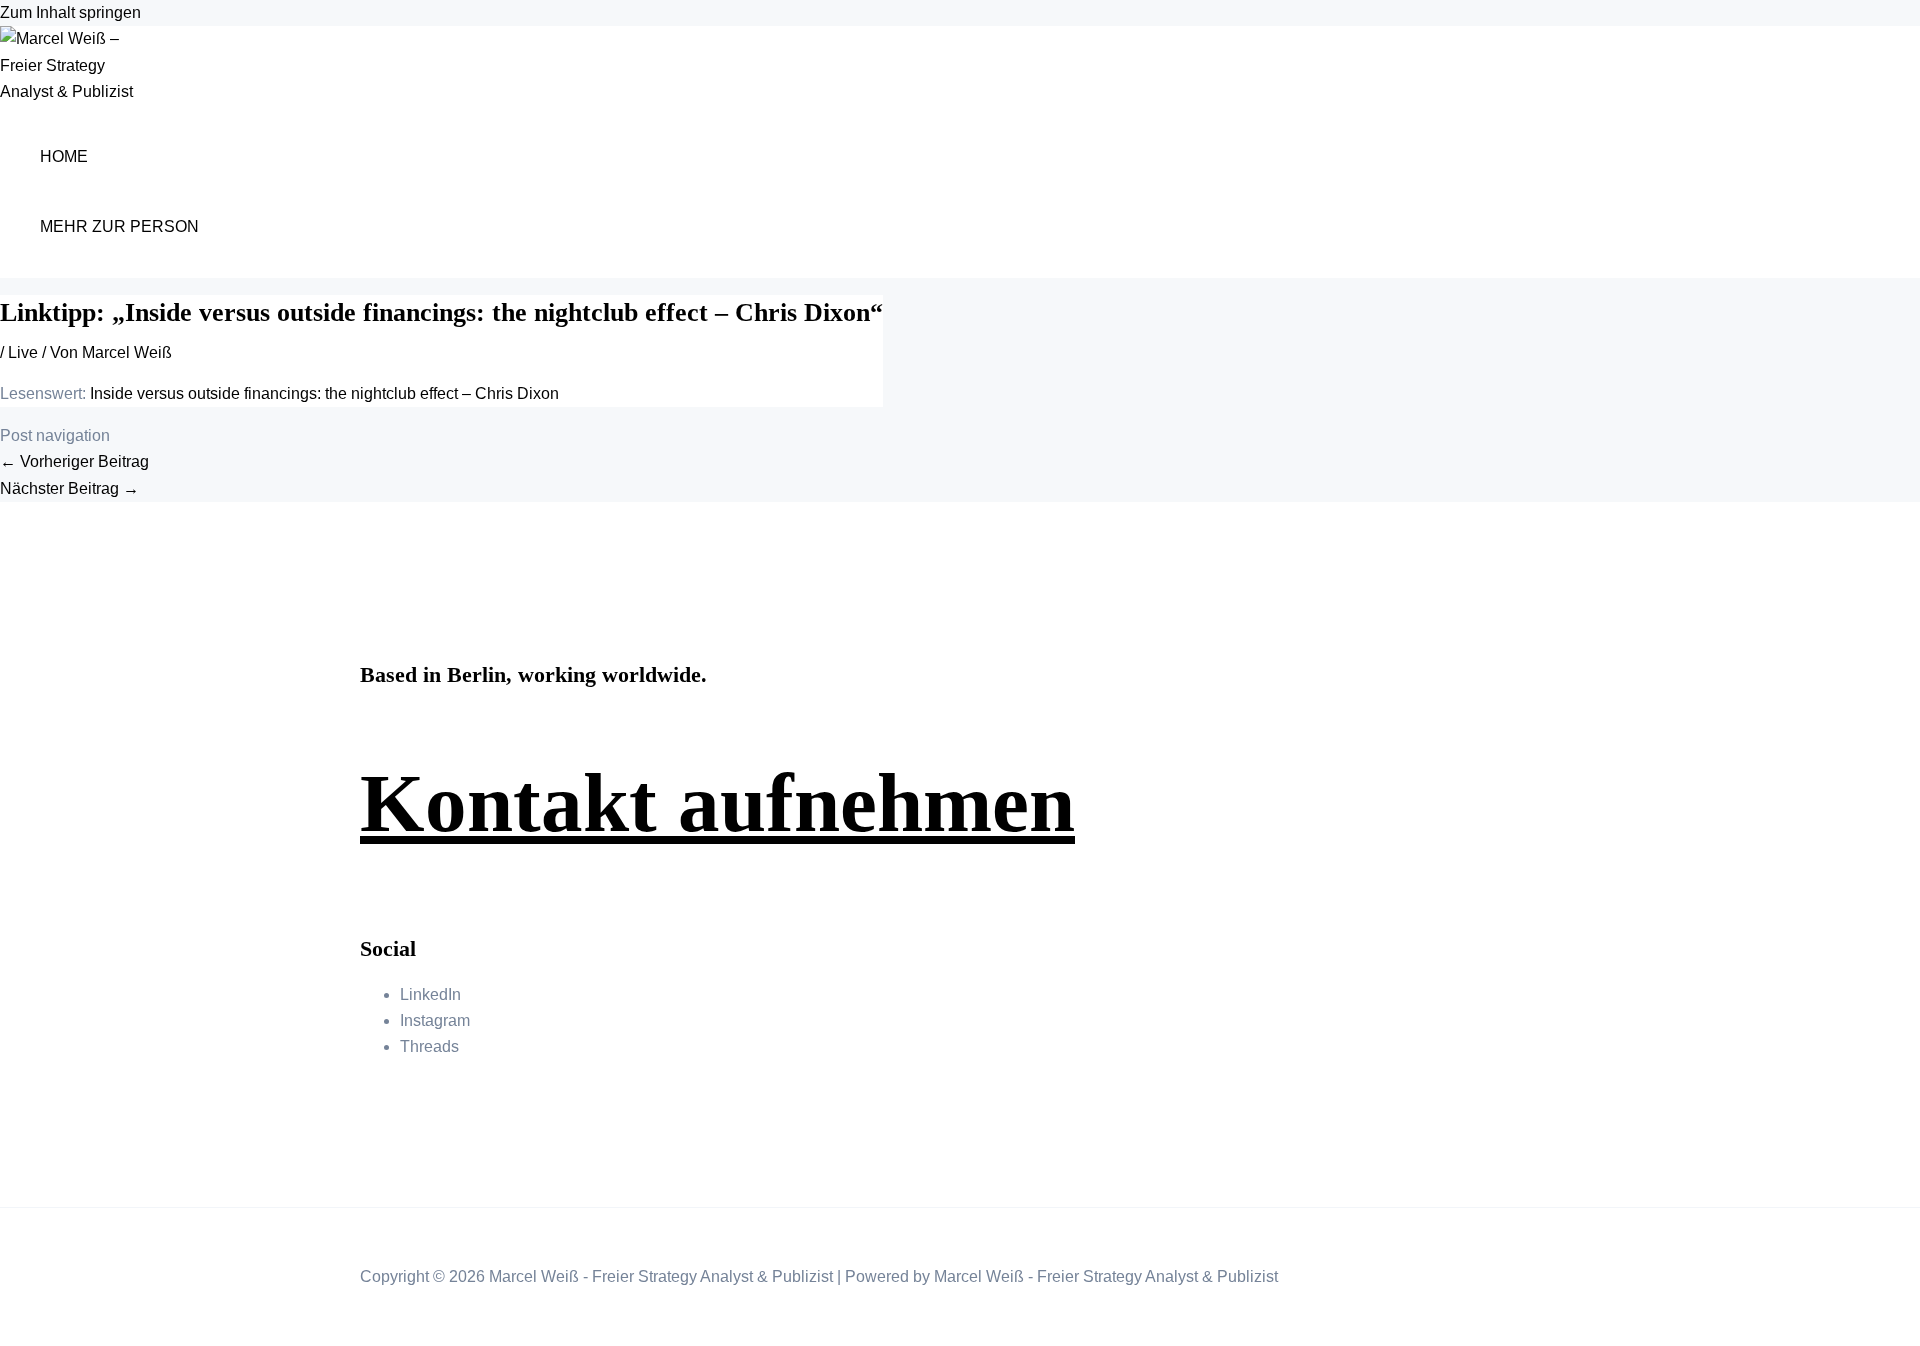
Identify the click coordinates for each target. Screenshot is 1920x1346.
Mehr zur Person (119, 226)
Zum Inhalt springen (70, 12)
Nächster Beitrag (69, 488)
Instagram (435, 1020)
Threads (429, 1046)
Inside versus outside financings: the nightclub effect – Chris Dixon (324, 393)
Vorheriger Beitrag (74, 461)
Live (23, 352)
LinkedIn (430, 994)
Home (64, 156)
